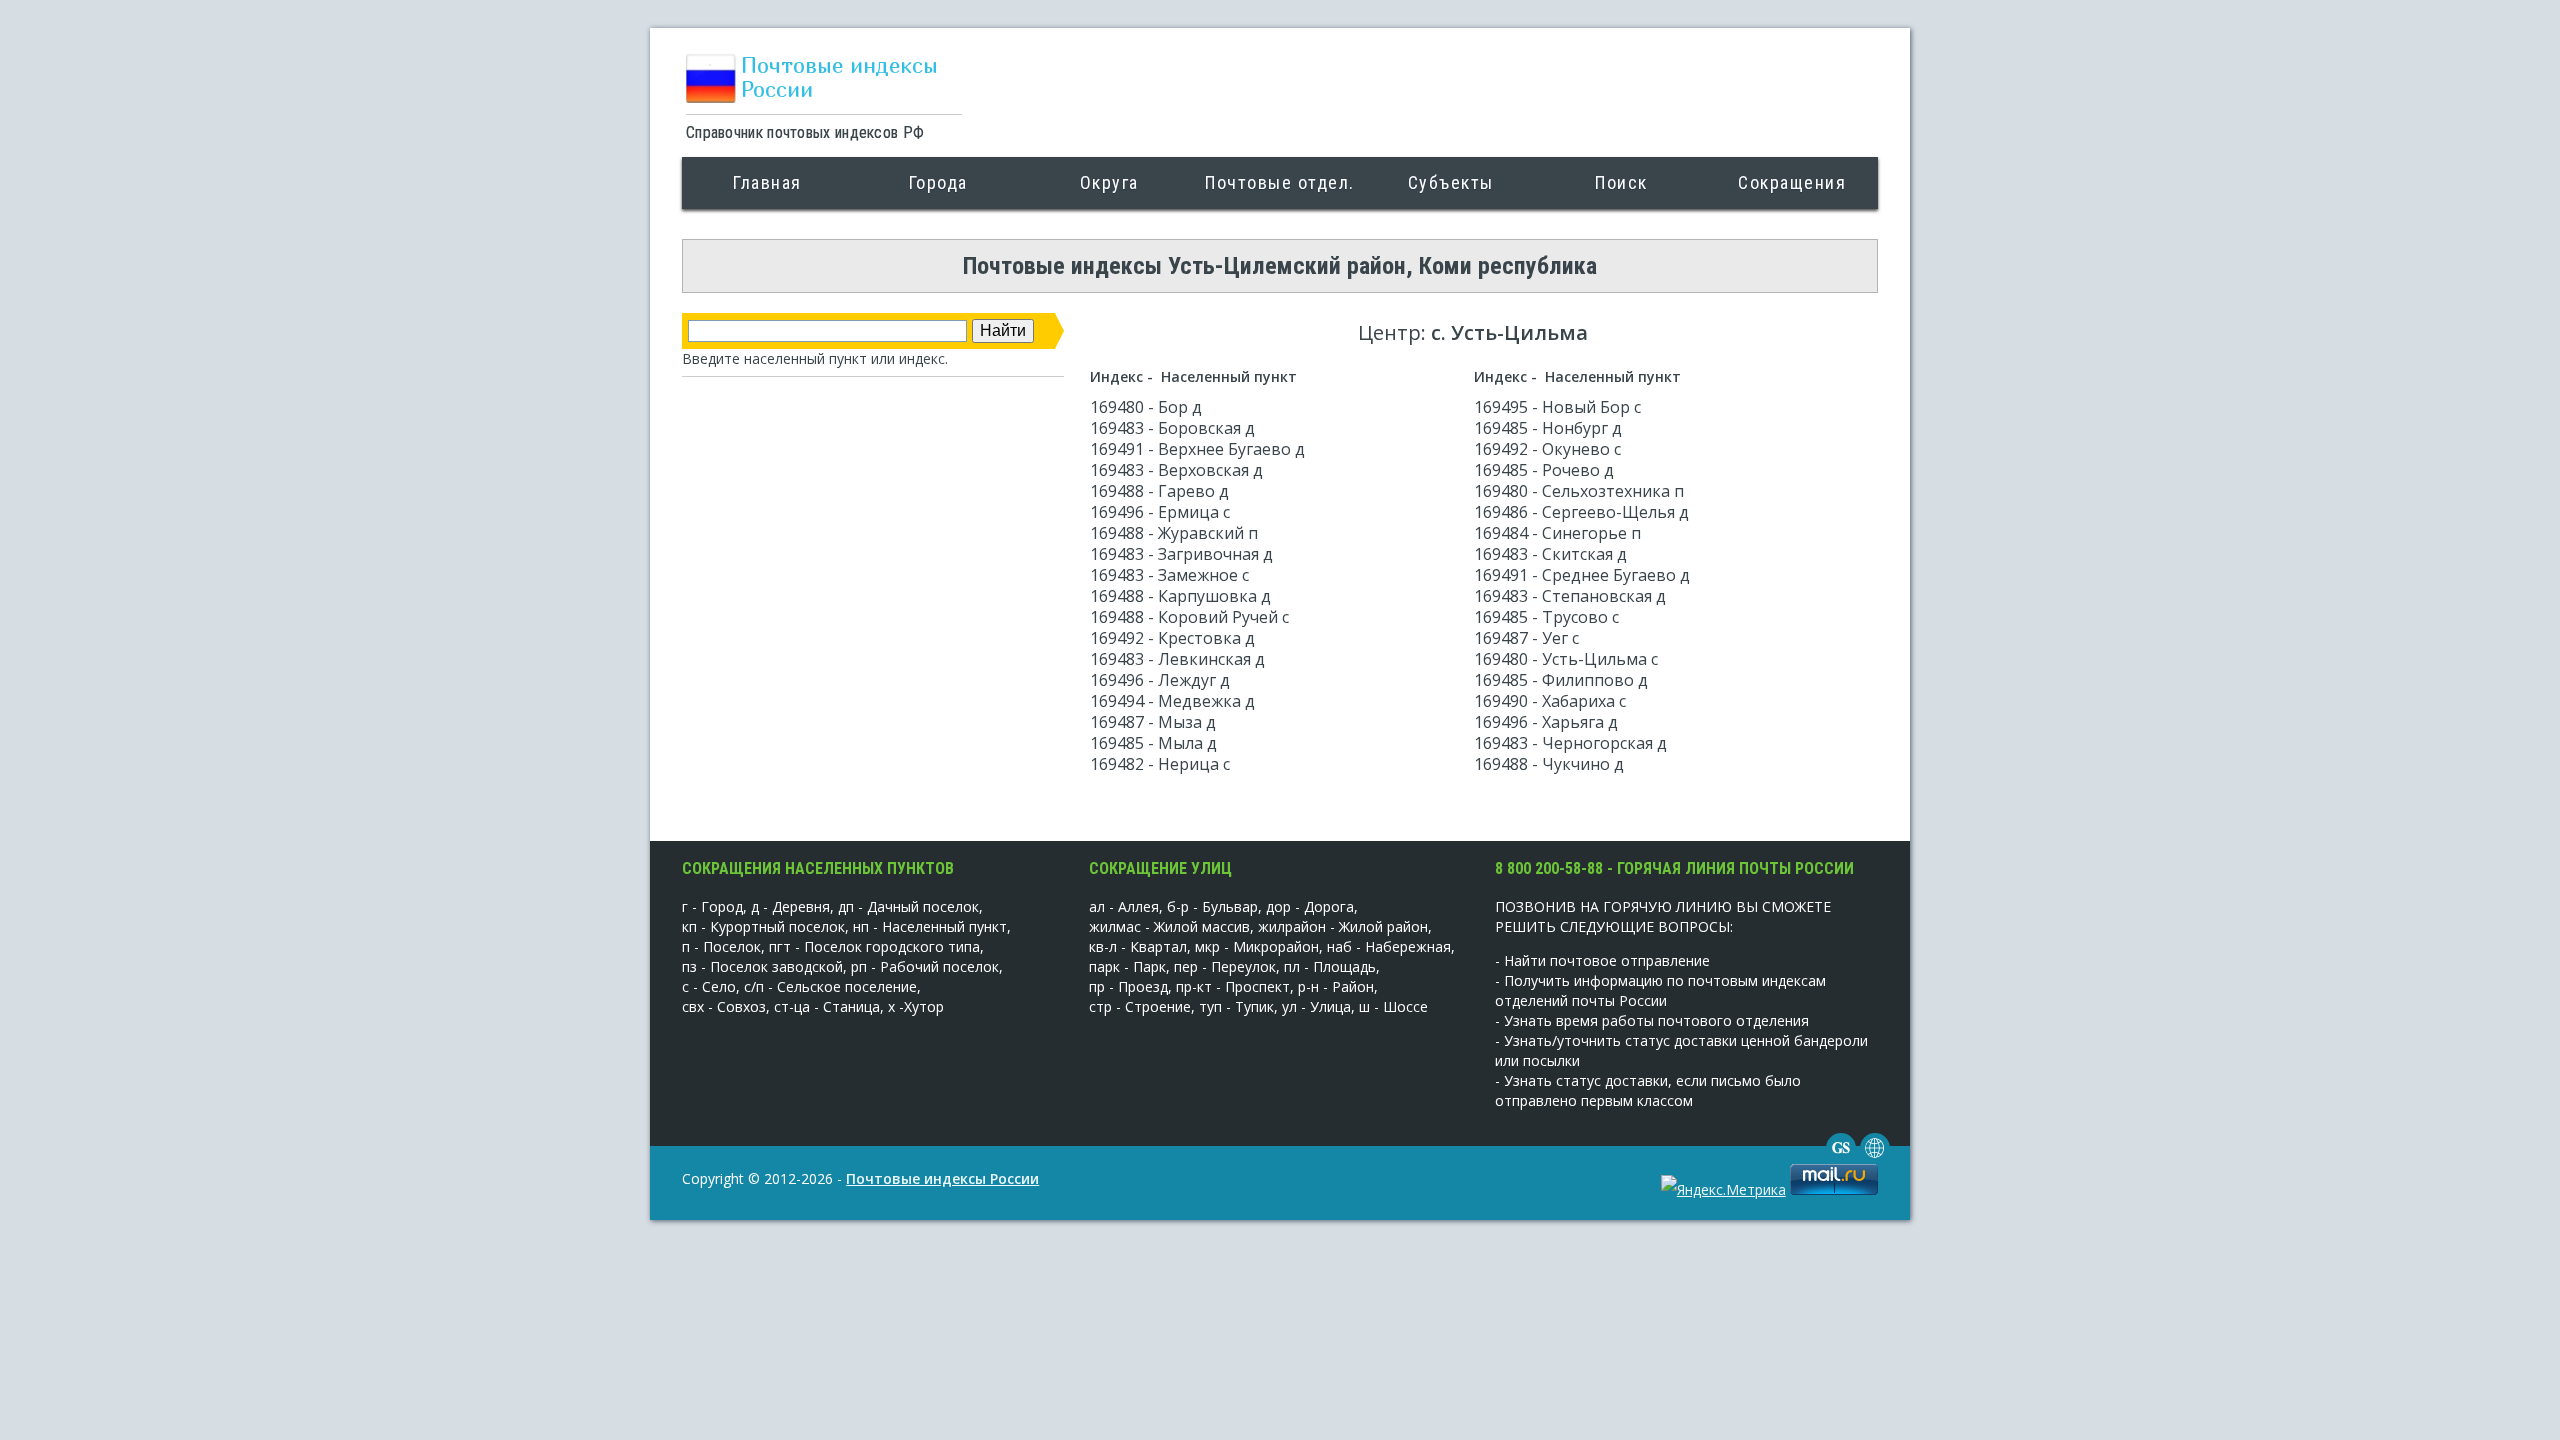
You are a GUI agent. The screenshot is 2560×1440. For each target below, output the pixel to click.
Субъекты (1451, 182)
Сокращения (1792, 182)
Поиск (1621, 182)
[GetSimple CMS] (1841, 1157)
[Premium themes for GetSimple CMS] (1875, 1157)
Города (938, 182)
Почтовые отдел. (1280, 182)
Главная (767, 182)
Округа (1109, 182)
